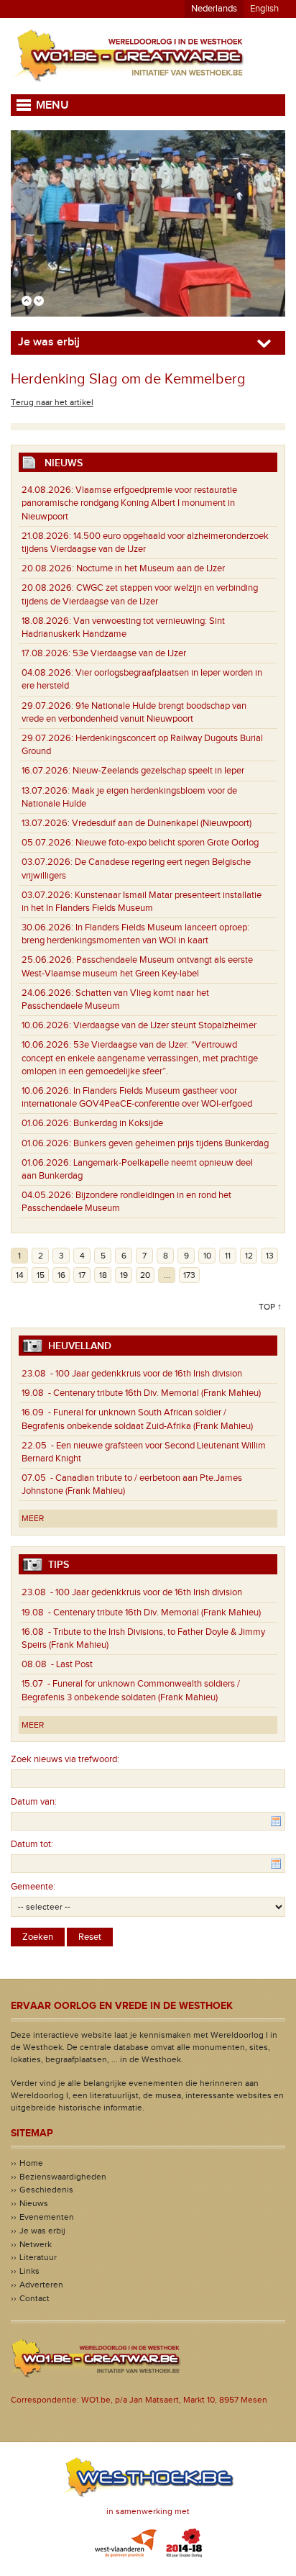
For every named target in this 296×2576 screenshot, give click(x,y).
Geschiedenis (46, 2190)
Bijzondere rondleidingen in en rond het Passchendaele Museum (126, 1202)
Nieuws (34, 2203)
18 (103, 1275)
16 (61, 1275)
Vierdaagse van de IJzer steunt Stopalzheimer (139, 1025)
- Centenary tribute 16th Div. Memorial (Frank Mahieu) (141, 1393)
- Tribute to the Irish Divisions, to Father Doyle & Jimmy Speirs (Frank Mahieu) (143, 1638)
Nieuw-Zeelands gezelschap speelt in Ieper (133, 771)
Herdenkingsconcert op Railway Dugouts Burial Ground (142, 745)
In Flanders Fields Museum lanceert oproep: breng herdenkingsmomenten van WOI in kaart (135, 934)
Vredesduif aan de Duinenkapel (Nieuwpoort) (137, 823)
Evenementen (47, 2217)
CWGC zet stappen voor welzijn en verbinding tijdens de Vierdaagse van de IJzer (140, 594)
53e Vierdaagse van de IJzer (104, 653)
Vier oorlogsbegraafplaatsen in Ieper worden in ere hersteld (142, 679)
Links (29, 2271)
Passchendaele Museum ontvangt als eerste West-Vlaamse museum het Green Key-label (137, 966)
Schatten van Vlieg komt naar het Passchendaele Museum (115, 999)
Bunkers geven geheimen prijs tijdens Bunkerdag (145, 1143)
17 (82, 1275)
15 (41, 1275)
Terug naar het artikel (52, 402)
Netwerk (36, 2244)
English (264, 9)
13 (270, 1256)
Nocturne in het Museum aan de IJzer (123, 568)
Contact (34, 2298)
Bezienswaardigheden (63, 2177)
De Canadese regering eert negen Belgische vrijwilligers (136, 869)
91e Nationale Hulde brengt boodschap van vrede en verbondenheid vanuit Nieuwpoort (134, 712)
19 (124, 1275)
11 (228, 1256)
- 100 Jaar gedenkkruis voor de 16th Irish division (132, 1374)
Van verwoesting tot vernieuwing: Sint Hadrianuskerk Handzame (123, 627)
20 (145, 1275)
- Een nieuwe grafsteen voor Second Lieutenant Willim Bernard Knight (144, 1452)
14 (20, 1275)
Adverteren (41, 2285)
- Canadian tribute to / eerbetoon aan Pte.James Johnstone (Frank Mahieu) (132, 1484)
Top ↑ (270, 1307)
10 (207, 1256)
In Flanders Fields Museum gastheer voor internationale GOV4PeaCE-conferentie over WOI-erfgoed (137, 1097)
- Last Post (57, 1664)
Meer (33, 1518)
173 (189, 1275)
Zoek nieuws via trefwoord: (65, 1759)
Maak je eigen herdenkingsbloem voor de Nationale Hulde (129, 797)
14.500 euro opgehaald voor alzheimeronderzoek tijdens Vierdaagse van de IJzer (145, 543)
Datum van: (34, 1802)
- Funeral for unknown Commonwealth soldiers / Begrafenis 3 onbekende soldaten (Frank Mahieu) (131, 1690)
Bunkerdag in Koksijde (92, 1123)
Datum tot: (32, 1844)
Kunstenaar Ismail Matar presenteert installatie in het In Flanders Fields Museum (142, 902)
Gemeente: (33, 1887)
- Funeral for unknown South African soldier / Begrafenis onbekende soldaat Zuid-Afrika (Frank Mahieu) (137, 1419)
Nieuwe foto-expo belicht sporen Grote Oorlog (140, 843)
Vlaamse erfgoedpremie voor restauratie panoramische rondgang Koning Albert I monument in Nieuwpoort (129, 503)
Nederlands (214, 9)
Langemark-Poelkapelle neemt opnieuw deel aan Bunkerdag (137, 1169)
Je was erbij (42, 2231)
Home (31, 2163)
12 (249, 1256)
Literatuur (38, 2257)
